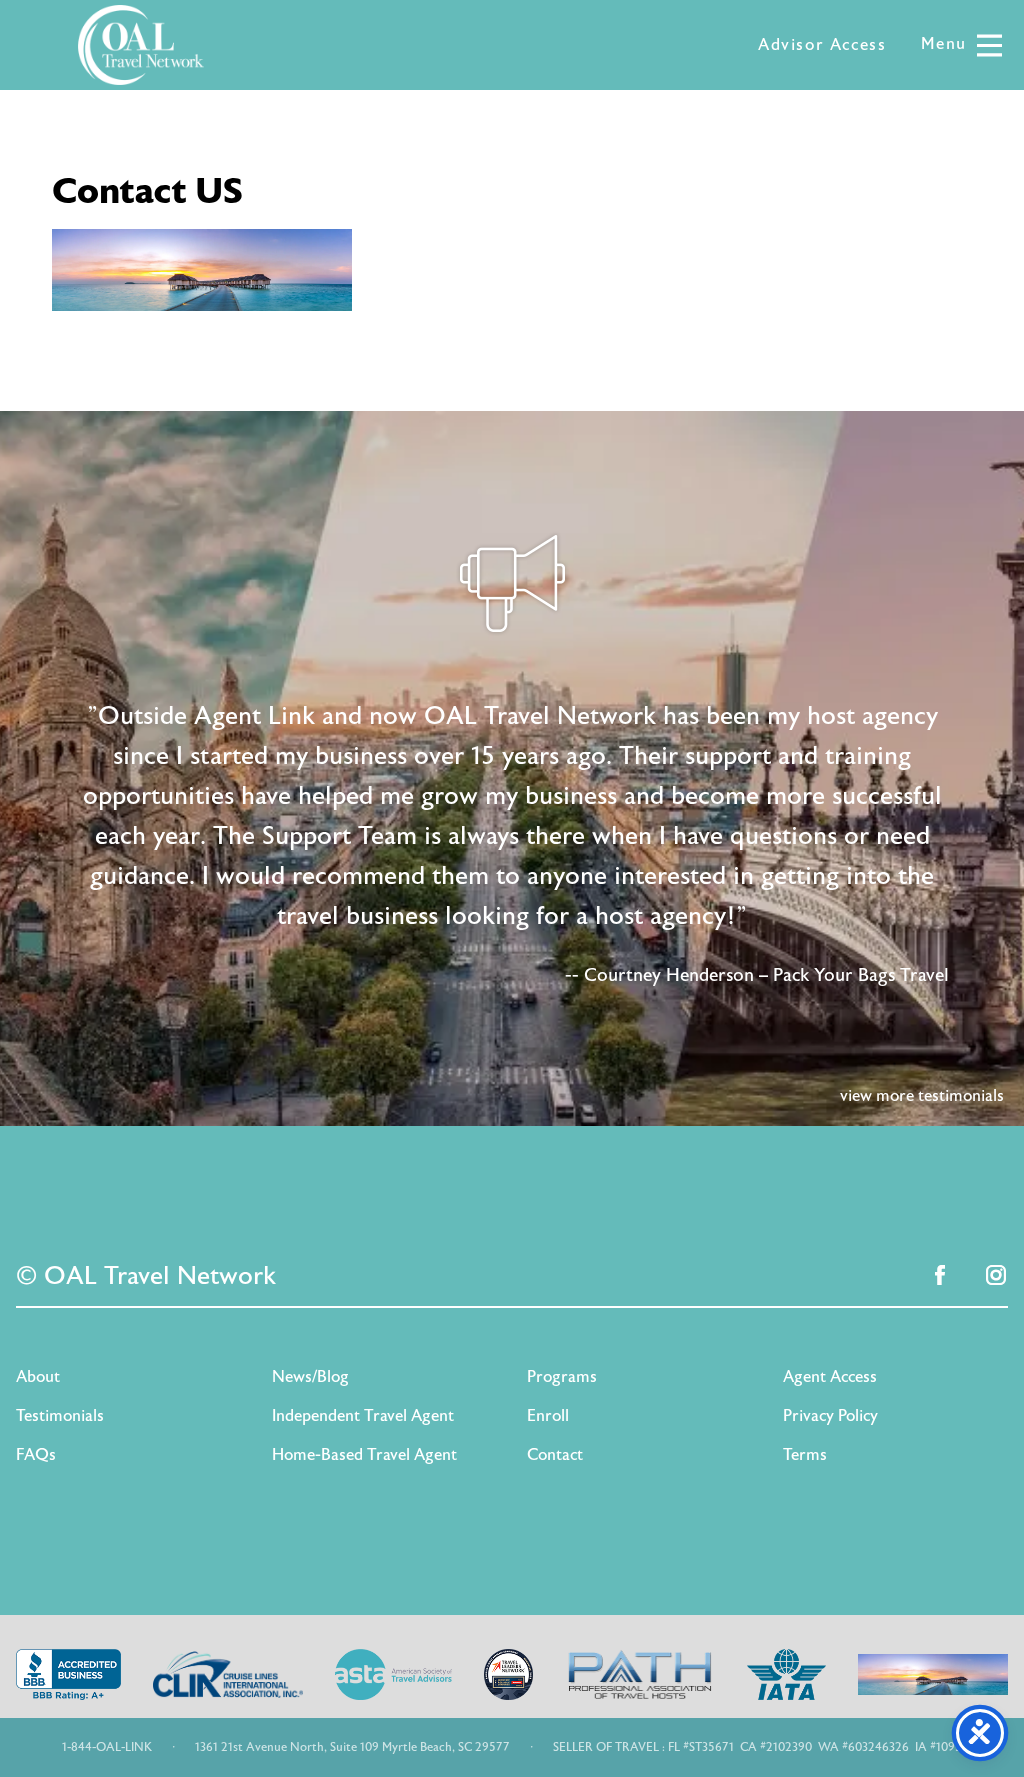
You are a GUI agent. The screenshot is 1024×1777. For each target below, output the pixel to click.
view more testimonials (922, 1096)
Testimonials (60, 1416)
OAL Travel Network (141, 45)
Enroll (548, 1416)
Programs (562, 1377)
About (38, 1377)
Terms (805, 1455)
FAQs (36, 1455)
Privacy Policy (830, 1416)
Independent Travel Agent (363, 1416)
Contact (555, 1455)
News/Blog (310, 1377)
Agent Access (830, 1377)
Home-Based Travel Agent (364, 1455)
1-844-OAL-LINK (107, 1747)
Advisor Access (822, 45)
